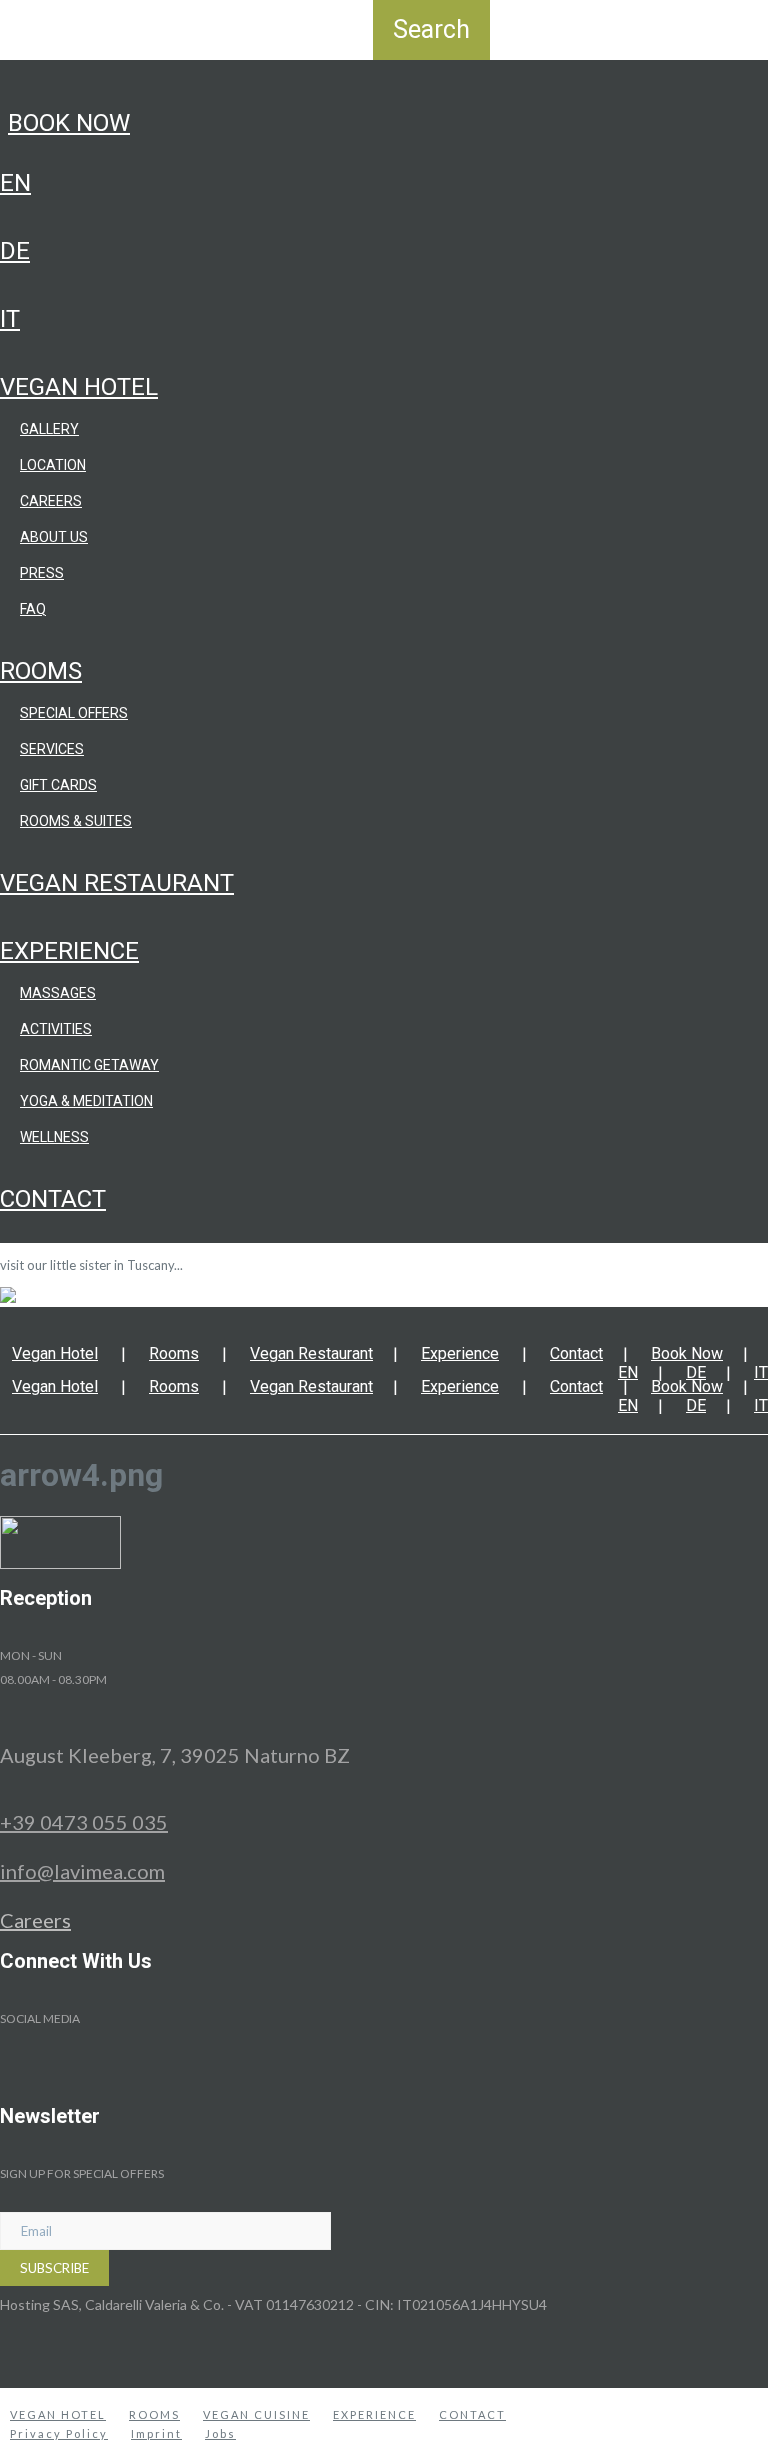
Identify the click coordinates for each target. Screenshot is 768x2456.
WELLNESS (54, 1137)
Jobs (220, 2433)
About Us (54, 537)
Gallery (49, 429)
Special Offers (74, 713)
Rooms (41, 671)
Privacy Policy (59, 2433)
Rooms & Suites (76, 821)
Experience (69, 951)
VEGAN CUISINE (256, 2414)
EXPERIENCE (374, 2414)
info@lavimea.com (82, 1871)
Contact (53, 1199)
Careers (51, 501)
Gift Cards (58, 785)
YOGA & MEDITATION (86, 1101)
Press (42, 573)
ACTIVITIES (56, 1029)
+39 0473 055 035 (84, 1822)
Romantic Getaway (89, 1065)
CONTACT (472, 2414)
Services (52, 749)
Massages (58, 993)
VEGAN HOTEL (58, 2414)
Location (53, 465)
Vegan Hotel (79, 387)
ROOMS (154, 2414)
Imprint (156, 2433)
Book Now (69, 123)
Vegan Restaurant (117, 883)
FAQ (33, 609)
